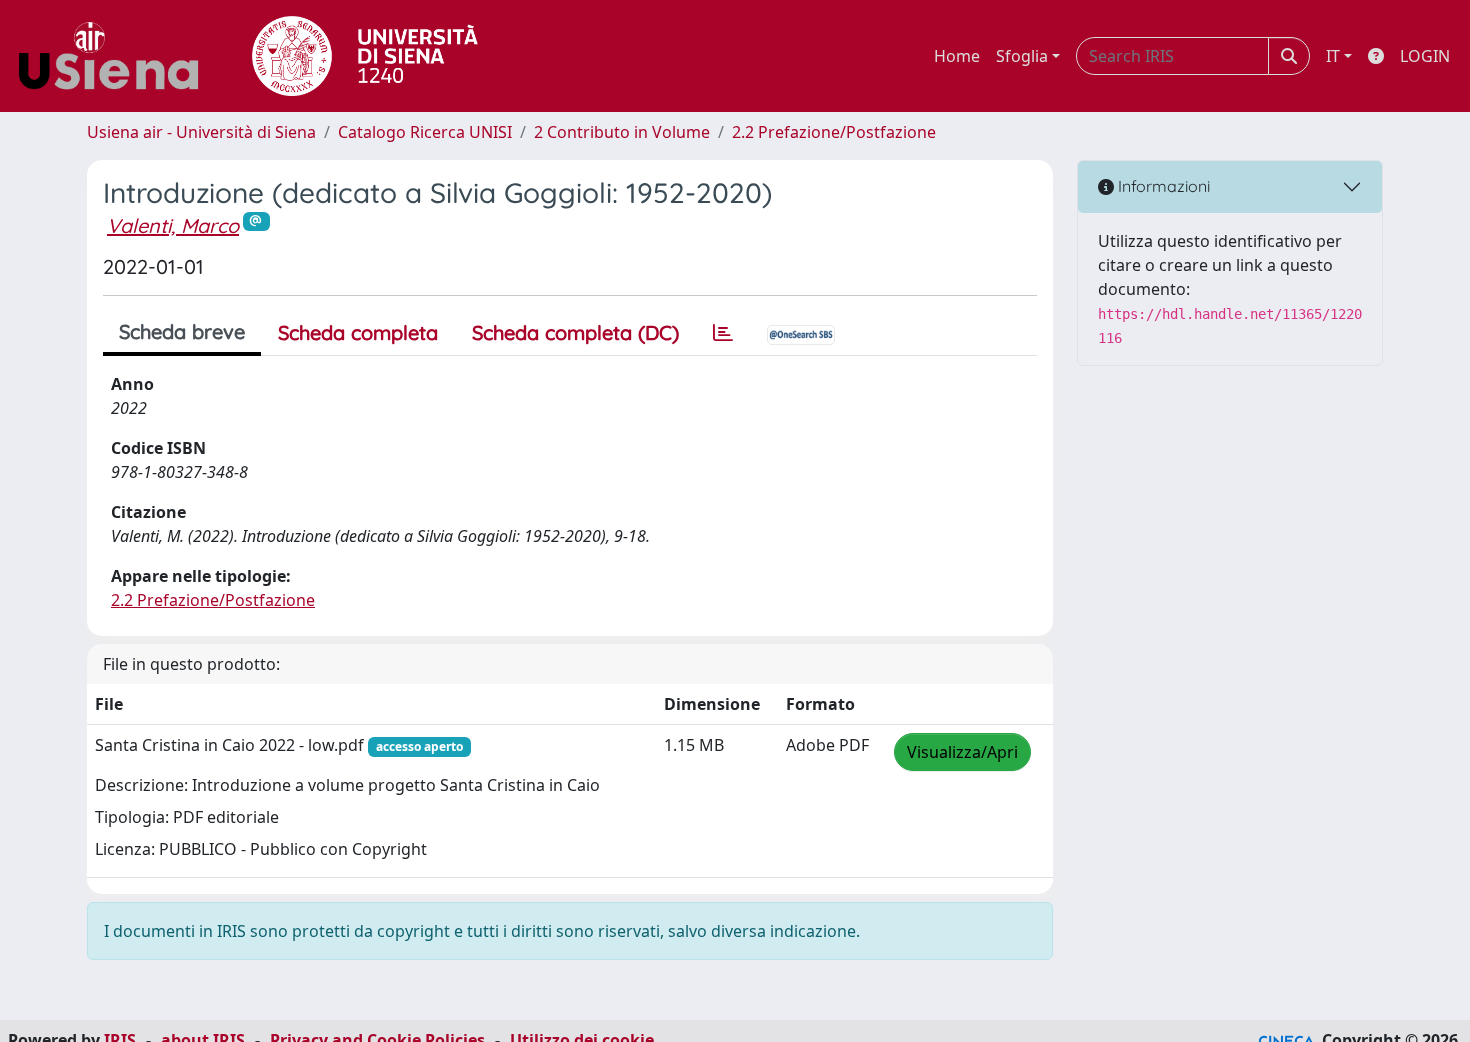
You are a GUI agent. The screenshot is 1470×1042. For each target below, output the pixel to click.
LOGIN (1425, 56)
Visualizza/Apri (962, 752)
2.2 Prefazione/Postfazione (834, 132)
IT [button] (1333, 56)
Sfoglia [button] (1022, 56)
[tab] (723, 333)
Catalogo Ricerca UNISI (425, 132)
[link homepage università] (365, 56)
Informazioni (1162, 186)
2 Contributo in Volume (622, 132)
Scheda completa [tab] (358, 332)
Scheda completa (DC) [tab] (575, 332)
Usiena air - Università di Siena (201, 132)
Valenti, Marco (173, 225)
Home (957, 56)
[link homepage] (116, 56)
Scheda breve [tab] (182, 331)
